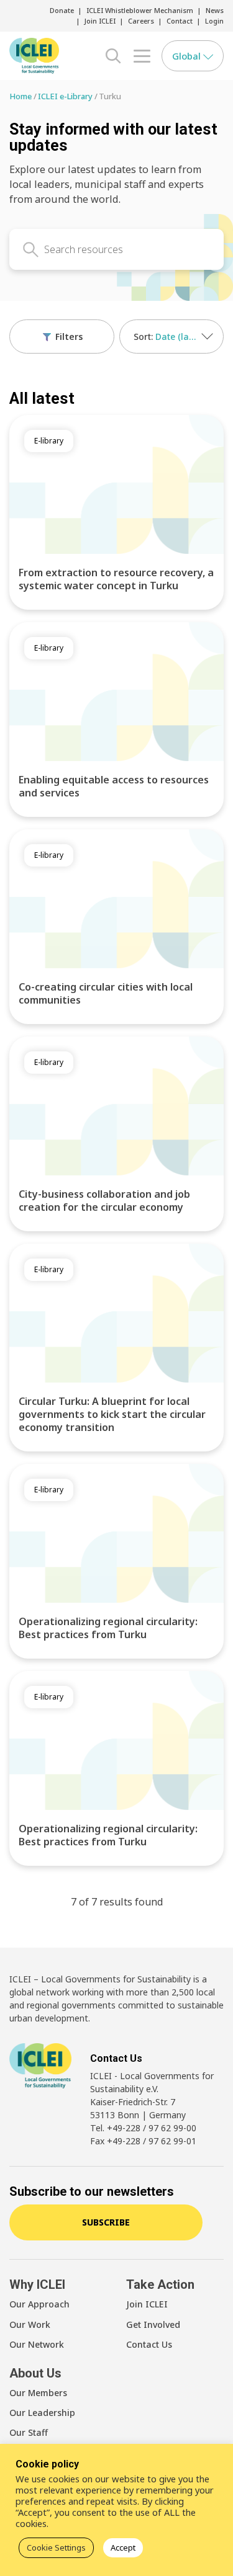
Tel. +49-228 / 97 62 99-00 (143, 2128)
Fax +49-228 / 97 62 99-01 (143, 2141)
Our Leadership (42, 2413)
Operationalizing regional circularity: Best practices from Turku (108, 1628)
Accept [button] (123, 2547)
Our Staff (29, 2432)
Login (214, 21)
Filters (68, 336)
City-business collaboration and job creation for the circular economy (104, 1201)
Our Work (30, 2324)
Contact (180, 21)
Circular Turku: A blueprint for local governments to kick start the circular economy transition (112, 1414)
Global (188, 56)
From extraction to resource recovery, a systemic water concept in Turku (116, 579)
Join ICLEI (100, 21)
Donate (62, 10)
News (215, 10)
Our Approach (39, 2304)
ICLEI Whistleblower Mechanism (140, 10)
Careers (141, 21)
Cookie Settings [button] (56, 2547)
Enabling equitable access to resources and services (114, 786)
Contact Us (149, 2344)
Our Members (38, 2393)
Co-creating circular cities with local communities (106, 993)
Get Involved (153, 2324)
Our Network (37, 2344)
